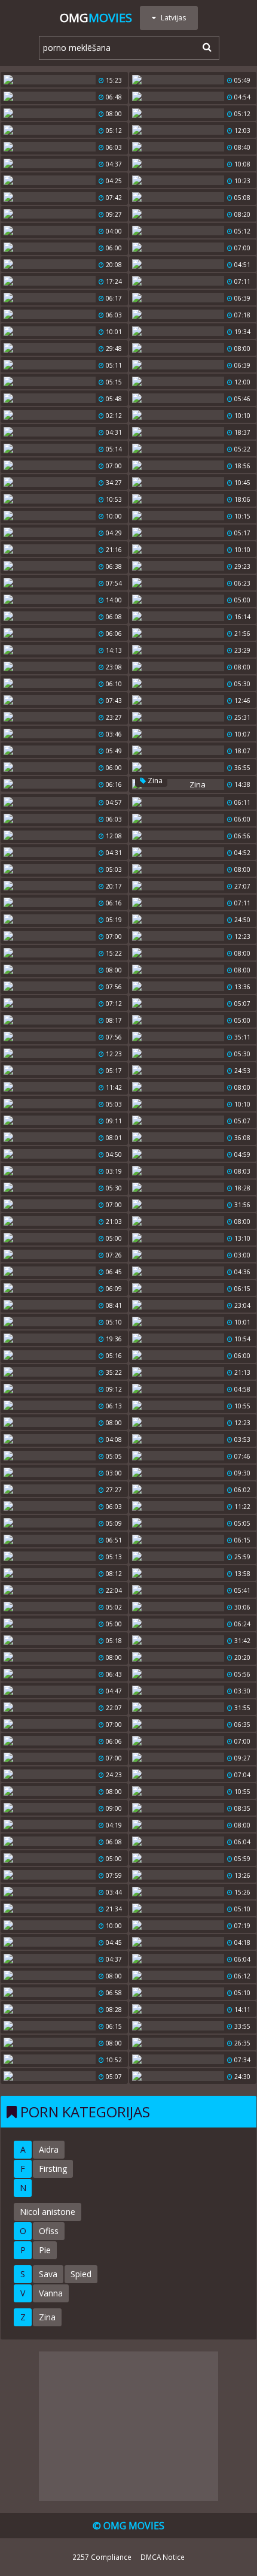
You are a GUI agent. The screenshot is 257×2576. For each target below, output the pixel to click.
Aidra (49, 2149)
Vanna (51, 2293)
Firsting (53, 2169)
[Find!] (205, 47)
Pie (45, 2250)
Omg (96, 18)
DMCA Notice (163, 2557)
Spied (81, 2274)
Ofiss (49, 2231)
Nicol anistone (48, 2212)
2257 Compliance (102, 2557)
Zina (154, 781)
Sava (48, 2274)
